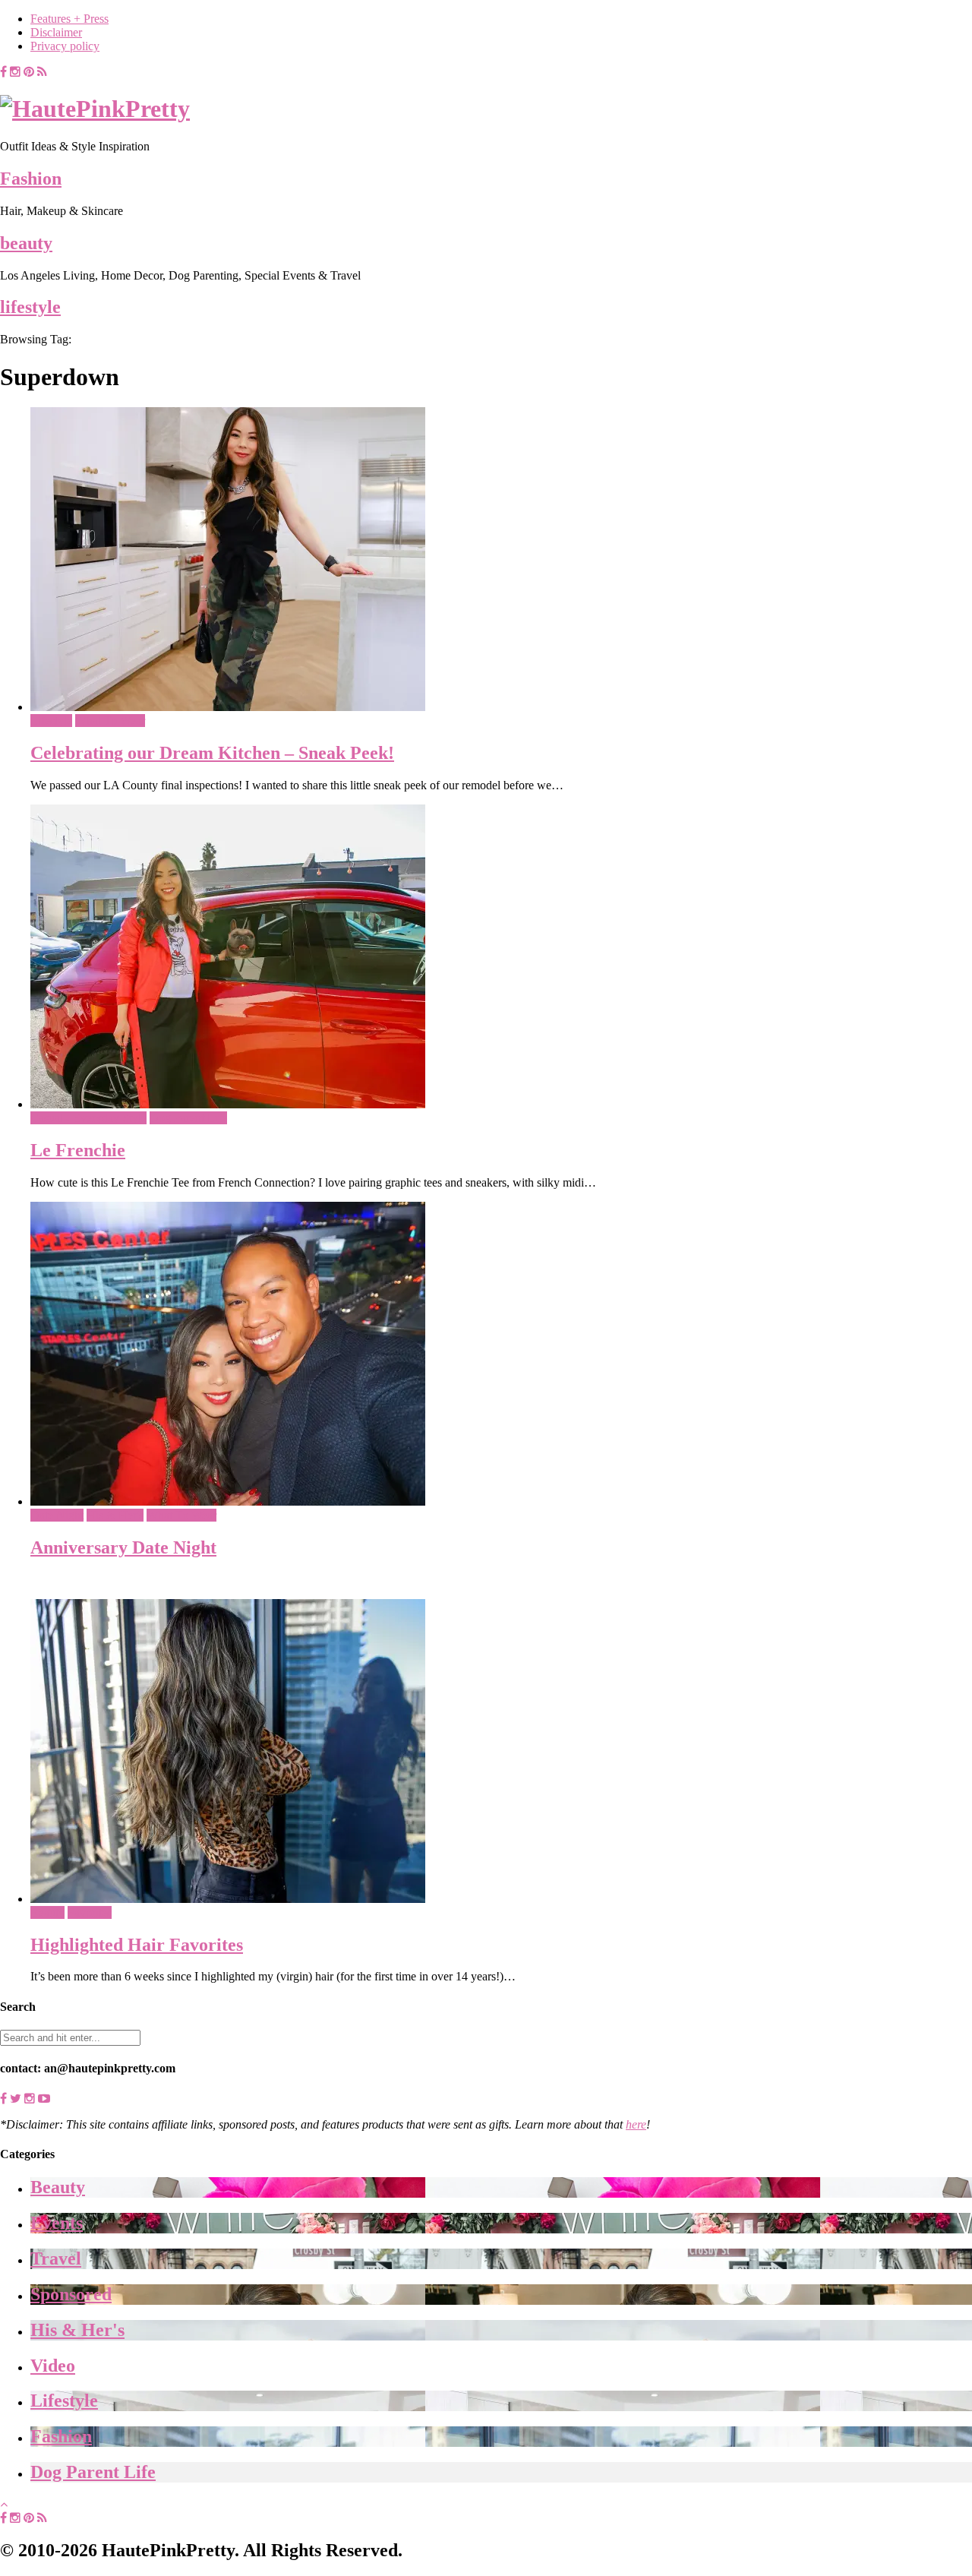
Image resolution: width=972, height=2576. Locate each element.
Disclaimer (56, 32)
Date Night (57, 1515)
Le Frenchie (78, 1150)
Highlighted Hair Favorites (137, 1945)
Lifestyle (51, 721)
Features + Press (69, 19)
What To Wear (110, 721)
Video (53, 2366)
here (636, 2124)
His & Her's (115, 1515)
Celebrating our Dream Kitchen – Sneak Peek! (212, 753)
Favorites (90, 1912)
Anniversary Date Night (123, 1547)
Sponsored (71, 2294)
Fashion (31, 179)
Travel (56, 2258)
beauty (26, 243)
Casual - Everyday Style (88, 1118)
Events (57, 2223)
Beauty (47, 1912)
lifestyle (30, 307)
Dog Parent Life (188, 1118)
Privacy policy (65, 46)
